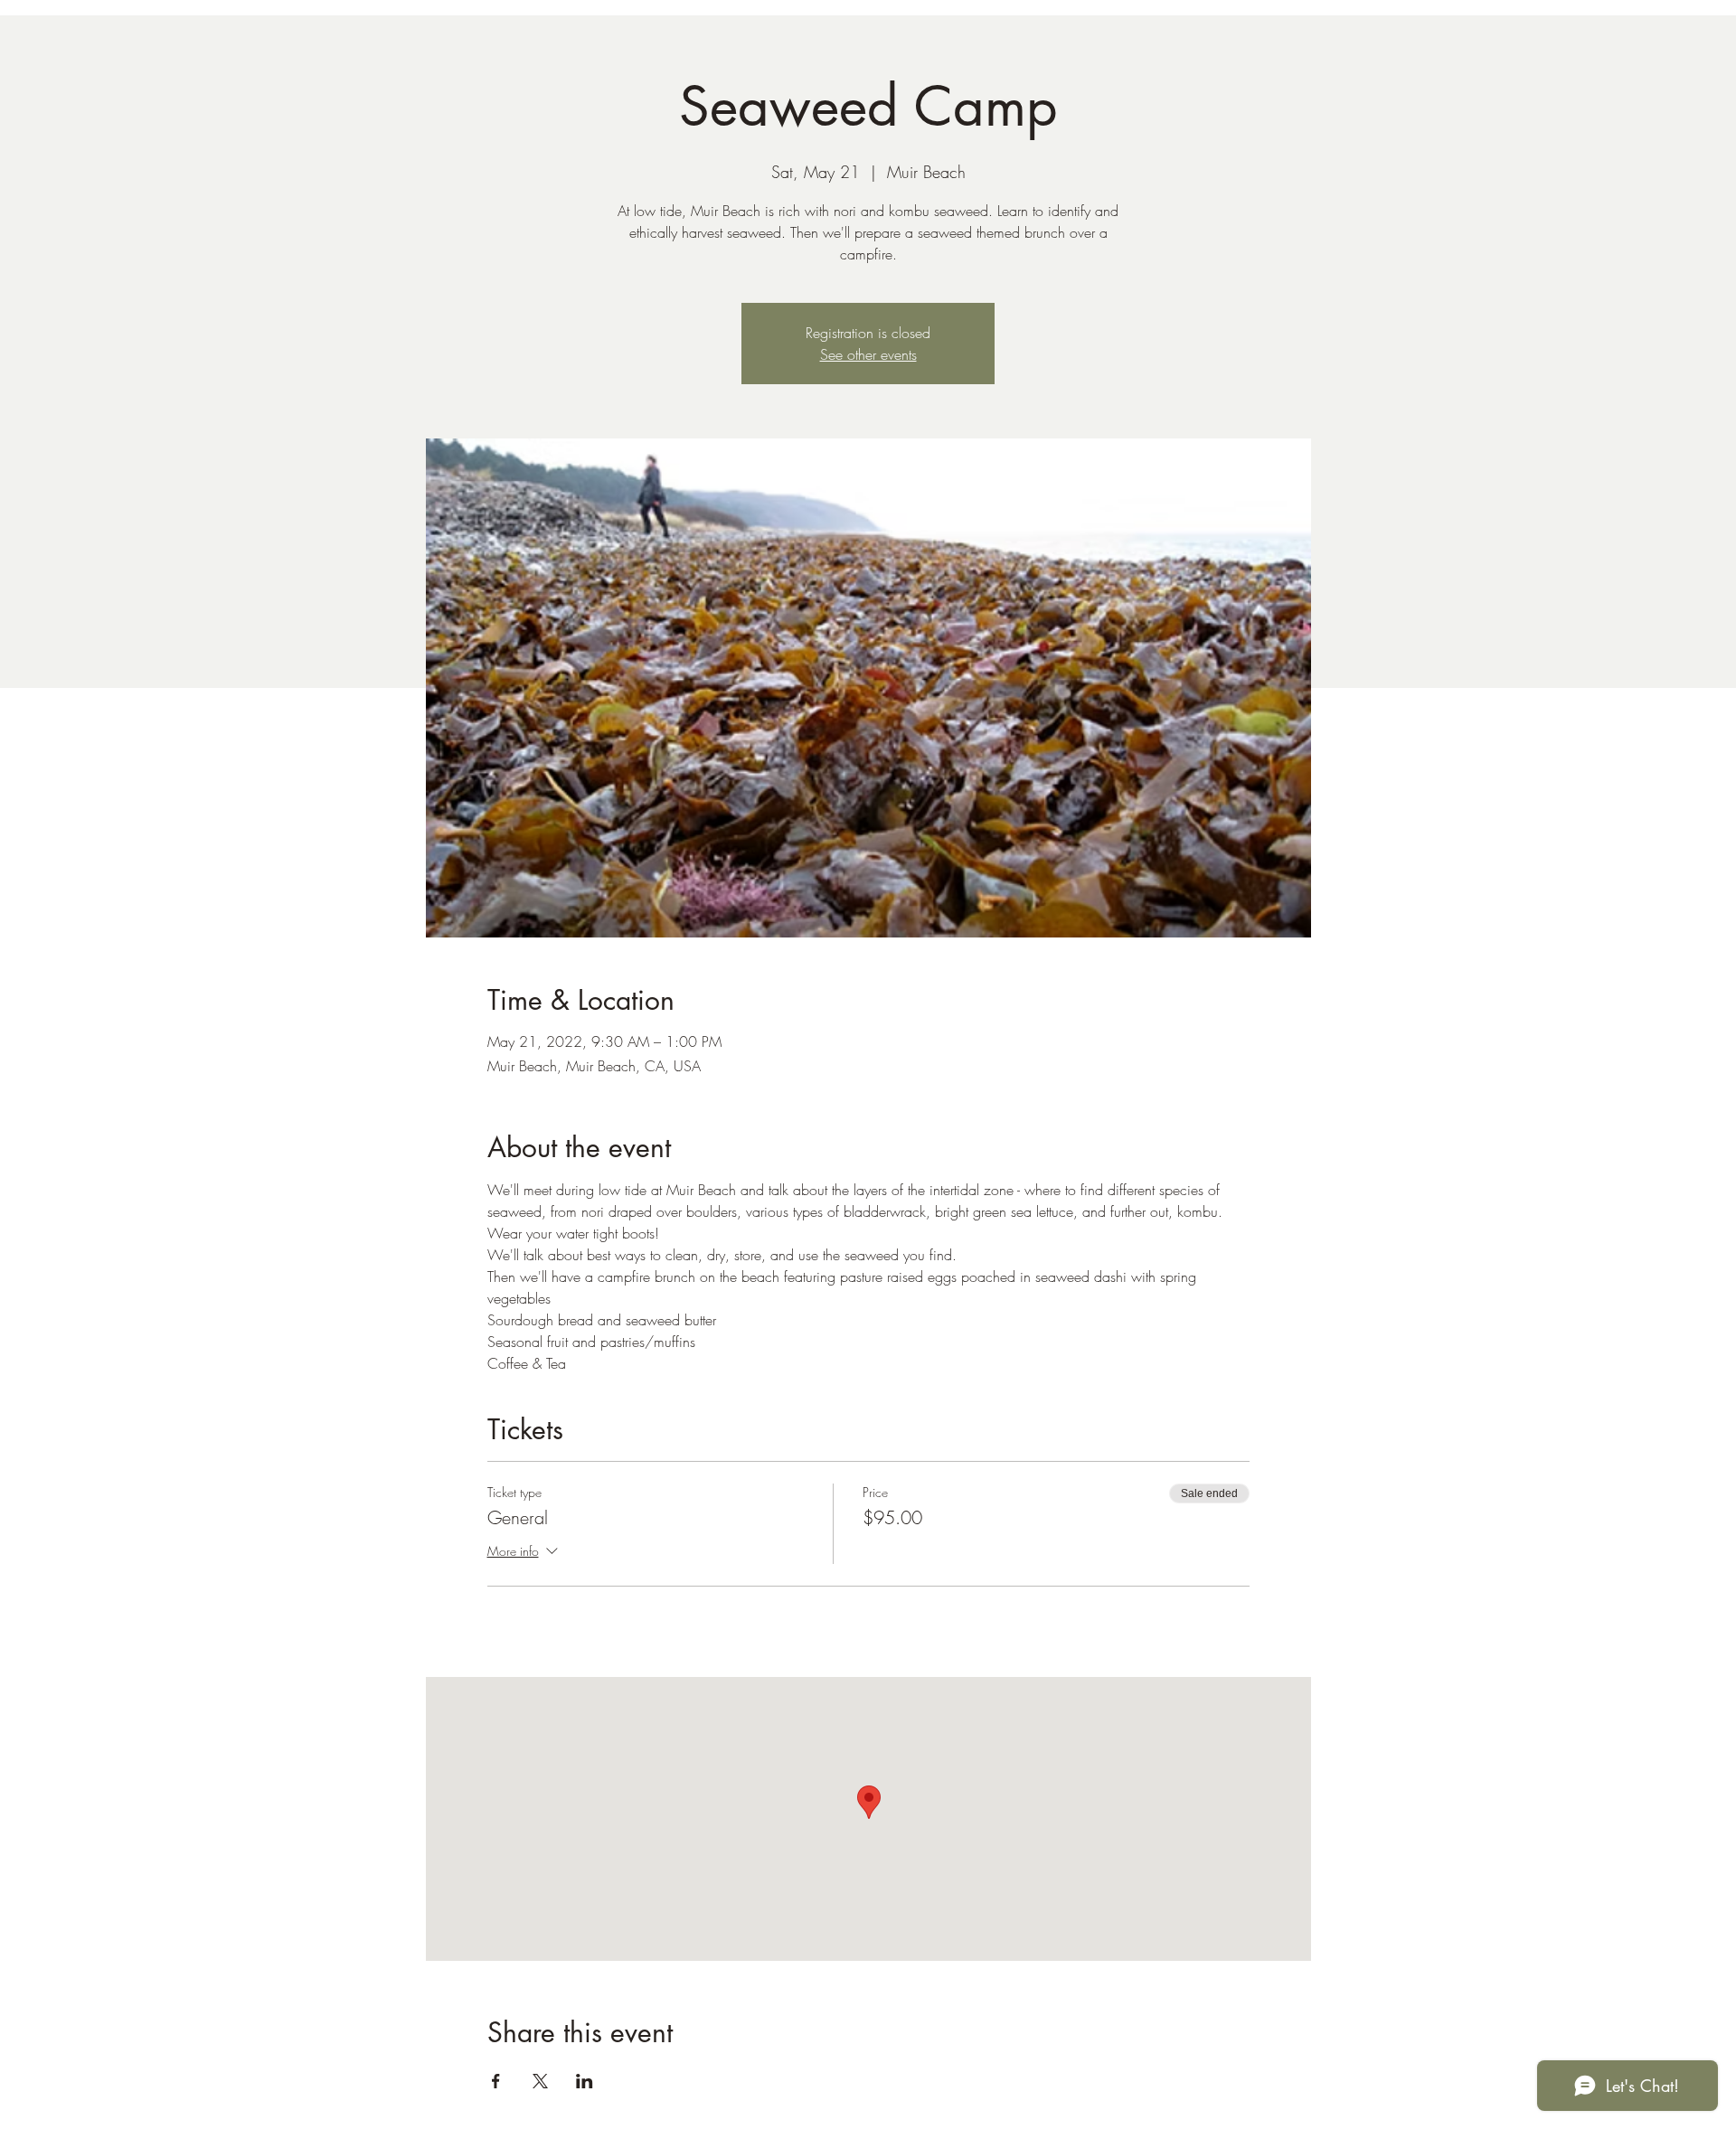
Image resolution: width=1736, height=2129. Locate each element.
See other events (868, 354)
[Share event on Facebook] (496, 2081)
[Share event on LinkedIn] (585, 2081)
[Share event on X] (540, 2081)
